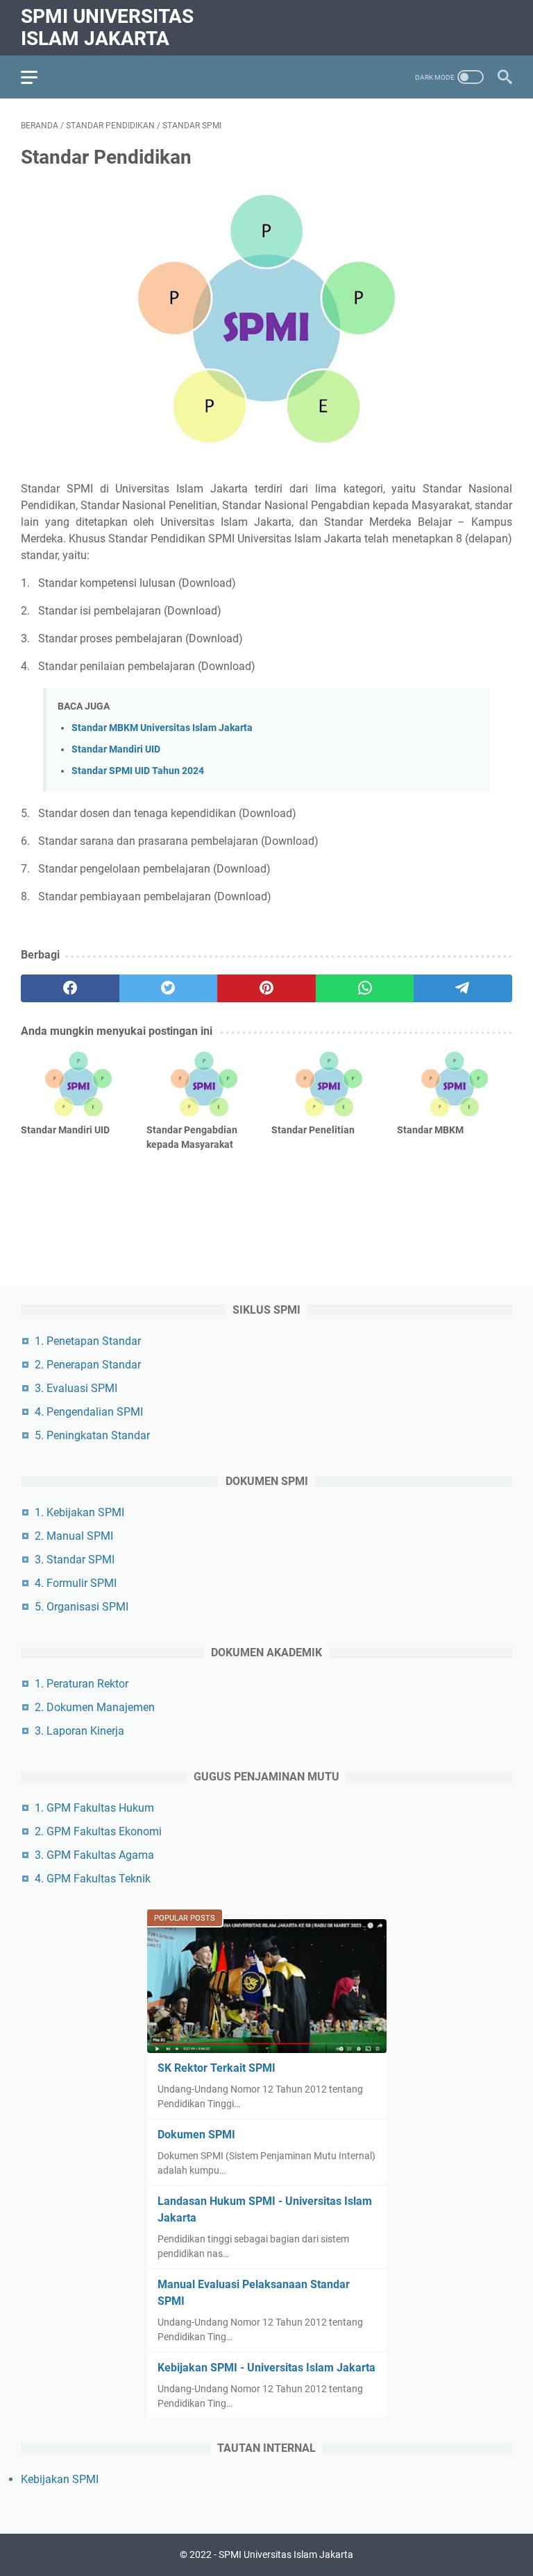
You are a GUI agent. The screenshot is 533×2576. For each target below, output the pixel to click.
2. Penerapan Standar (88, 1365)
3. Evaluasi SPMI (76, 1388)
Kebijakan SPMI (60, 2479)
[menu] (37, 77)
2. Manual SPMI (74, 1536)
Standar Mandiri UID (116, 749)
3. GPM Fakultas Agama (94, 1855)
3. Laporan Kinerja (79, 1731)
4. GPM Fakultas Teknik (93, 1879)
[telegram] (463, 988)
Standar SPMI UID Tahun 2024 (138, 771)
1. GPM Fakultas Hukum (94, 1808)
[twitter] (169, 988)
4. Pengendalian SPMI (89, 1412)
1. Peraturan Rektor (82, 1684)
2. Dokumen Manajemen (95, 1707)
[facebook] (70, 988)
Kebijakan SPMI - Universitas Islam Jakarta (266, 2368)
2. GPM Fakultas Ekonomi (98, 1831)
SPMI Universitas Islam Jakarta (107, 27)
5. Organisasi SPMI (82, 1607)
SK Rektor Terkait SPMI (217, 2068)
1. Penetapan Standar (88, 1341)
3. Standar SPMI (75, 1560)
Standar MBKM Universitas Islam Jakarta (162, 728)
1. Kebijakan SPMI (79, 1512)
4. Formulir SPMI (76, 1583)
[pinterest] (266, 988)
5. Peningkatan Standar (92, 1435)
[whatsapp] (365, 988)
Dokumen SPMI (196, 2135)
